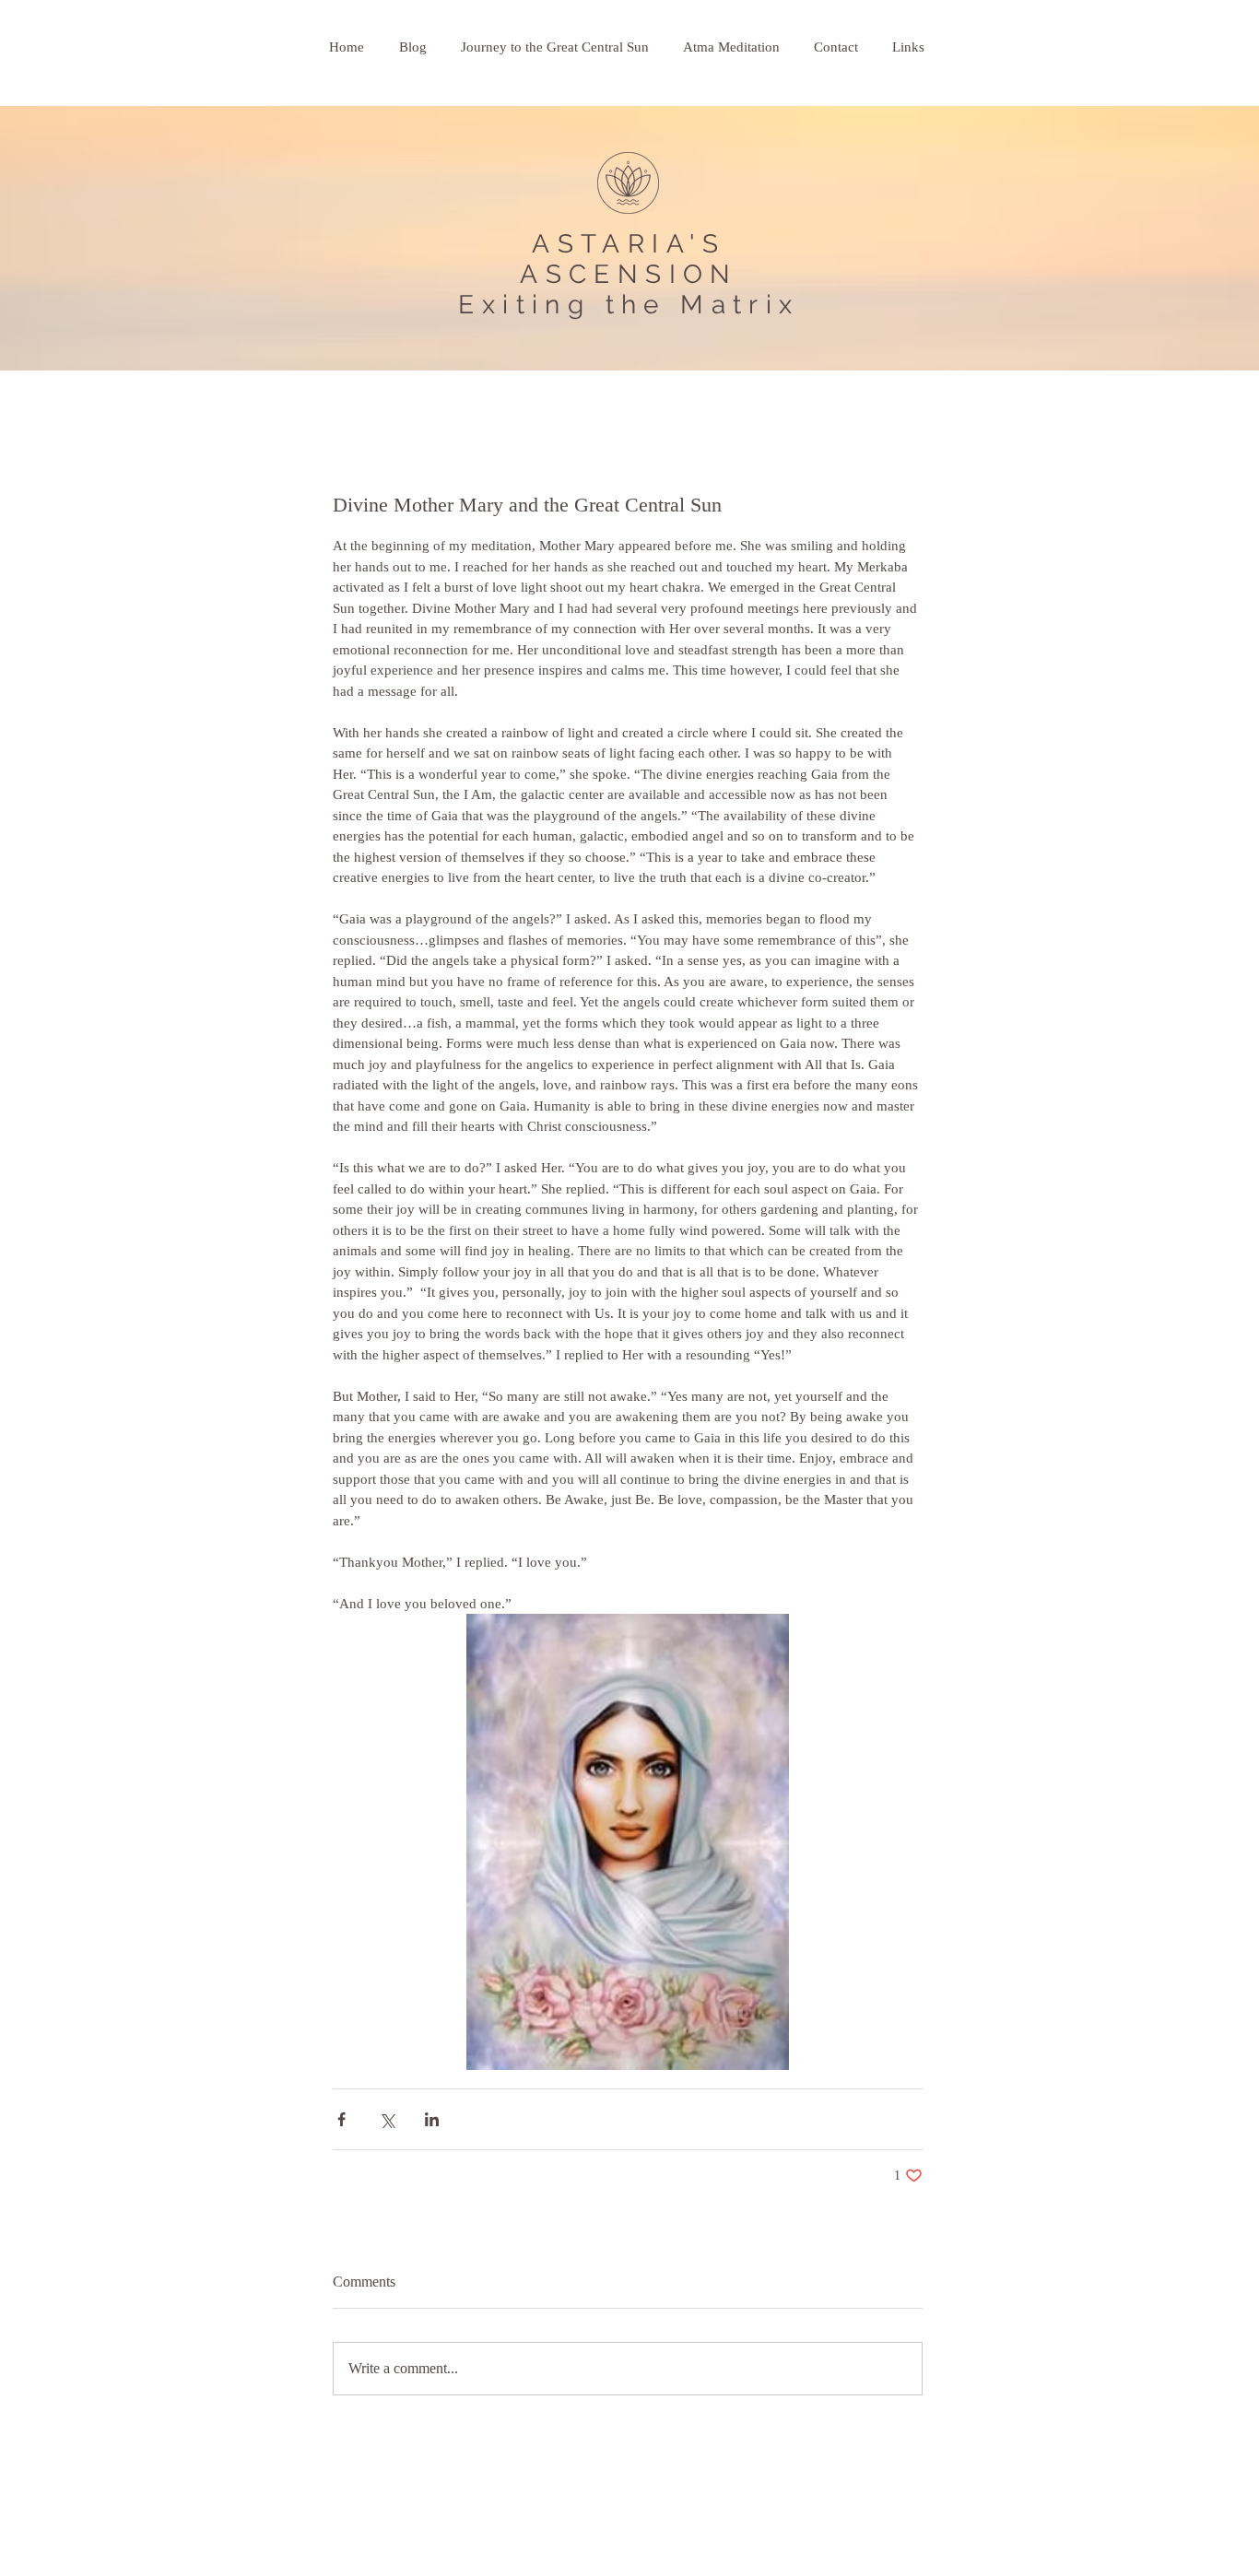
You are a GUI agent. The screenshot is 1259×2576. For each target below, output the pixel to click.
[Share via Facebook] (341, 2119)
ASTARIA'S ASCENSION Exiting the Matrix (629, 274)
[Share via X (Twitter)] (387, 2119)
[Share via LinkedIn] (432, 2119)
